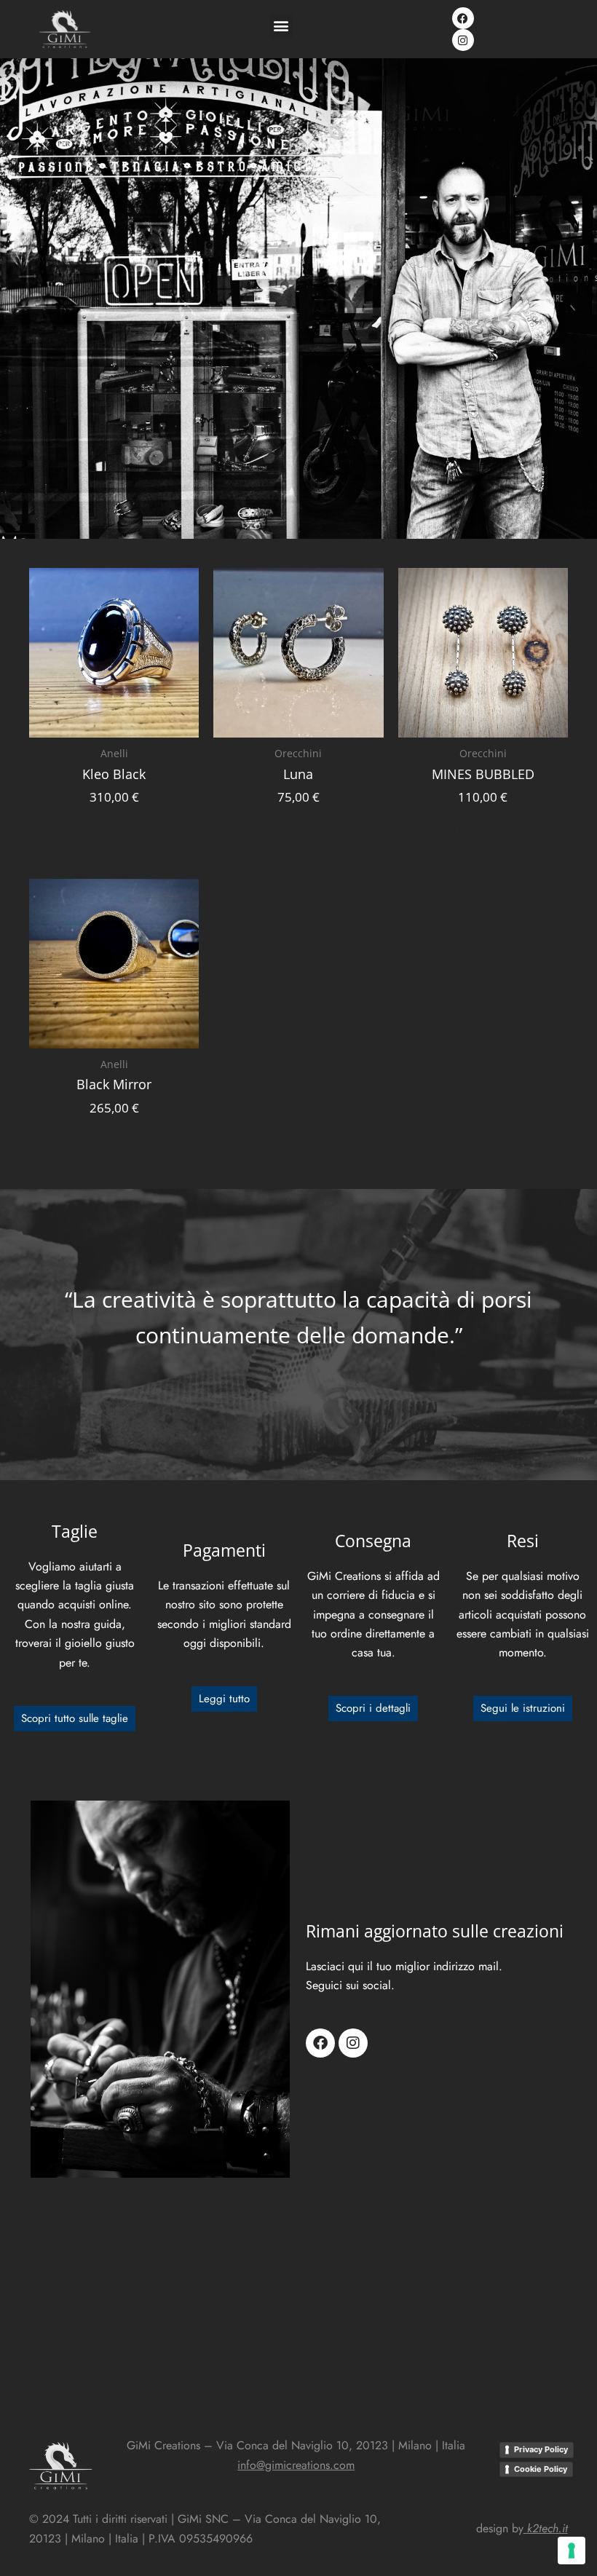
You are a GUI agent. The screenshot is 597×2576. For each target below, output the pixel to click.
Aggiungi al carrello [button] (298, 831)
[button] (281, 26)
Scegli (114, 831)
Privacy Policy (541, 2449)
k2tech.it (547, 2528)
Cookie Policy (541, 2469)
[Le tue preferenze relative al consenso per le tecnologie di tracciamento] (572, 2551)
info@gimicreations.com (296, 2465)
